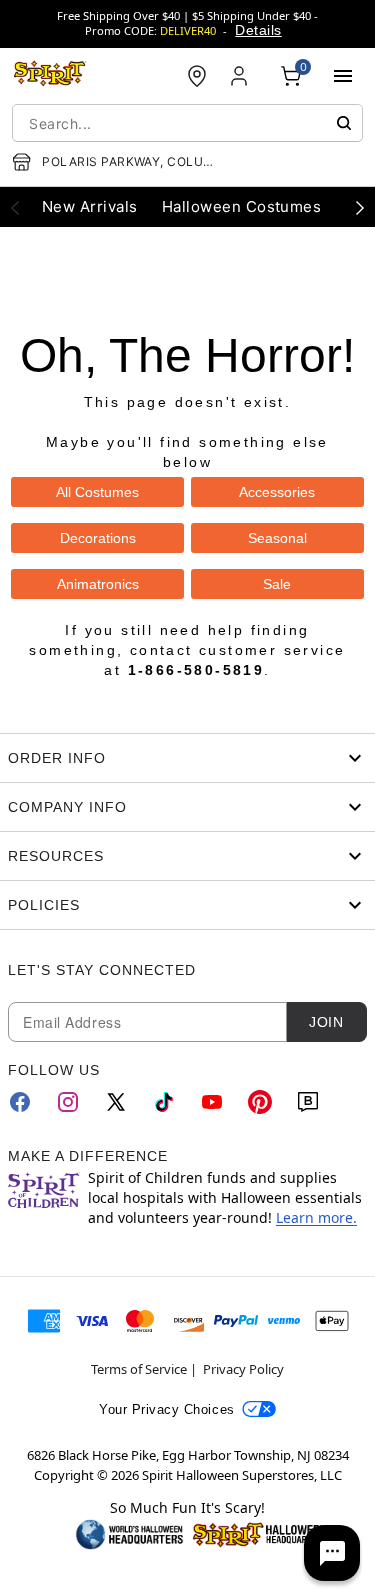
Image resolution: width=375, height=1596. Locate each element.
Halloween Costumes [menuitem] (242, 206)
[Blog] (308, 1102)
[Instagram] (68, 1102)
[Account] (241, 76)
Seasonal (277, 538)
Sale (277, 584)
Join (326, 1022)
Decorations (98, 538)
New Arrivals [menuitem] (90, 206)
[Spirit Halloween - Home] (50, 76)
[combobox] (187, 123)
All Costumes (97, 492)
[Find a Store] (197, 76)
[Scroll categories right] (360, 207)
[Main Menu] (343, 76)
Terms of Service (139, 1369)
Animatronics (98, 584)
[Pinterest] (260, 1102)
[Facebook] (20, 1102)
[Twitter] (116, 1102)
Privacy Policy (243, 1369)
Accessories (277, 492)
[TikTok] (164, 1102)
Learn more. (316, 1217)
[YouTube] (212, 1102)
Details (258, 30)
